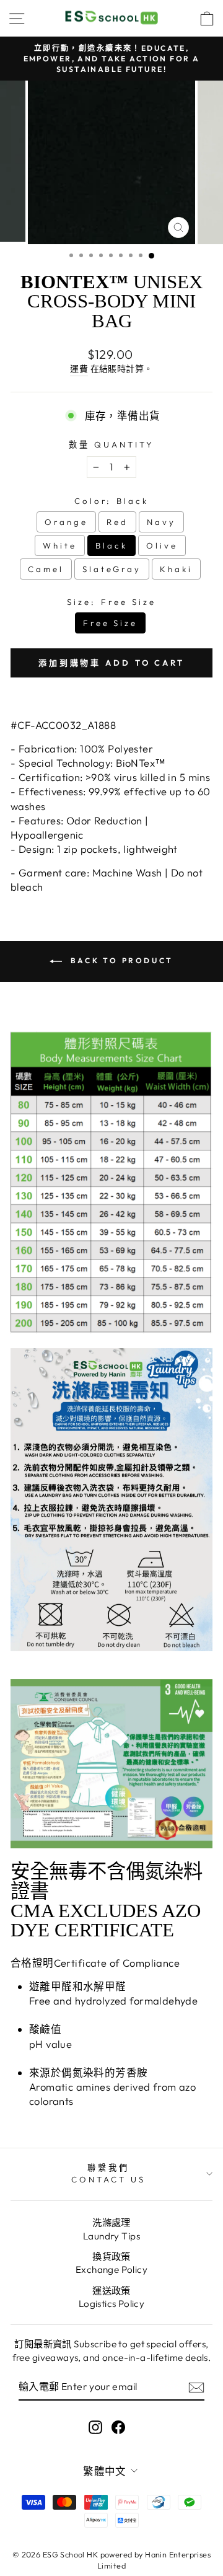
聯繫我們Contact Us (108, 2173)
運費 (79, 369)
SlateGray (112, 569)
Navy (161, 522)
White (60, 545)
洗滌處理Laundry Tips (111, 2229)
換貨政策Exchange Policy (111, 2263)
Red (117, 522)
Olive (162, 545)
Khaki (176, 569)
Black (111, 545)
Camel (46, 569)
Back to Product (120, 960)
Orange (66, 522)
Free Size (111, 623)
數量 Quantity (111, 444)
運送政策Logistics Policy (112, 2297)
